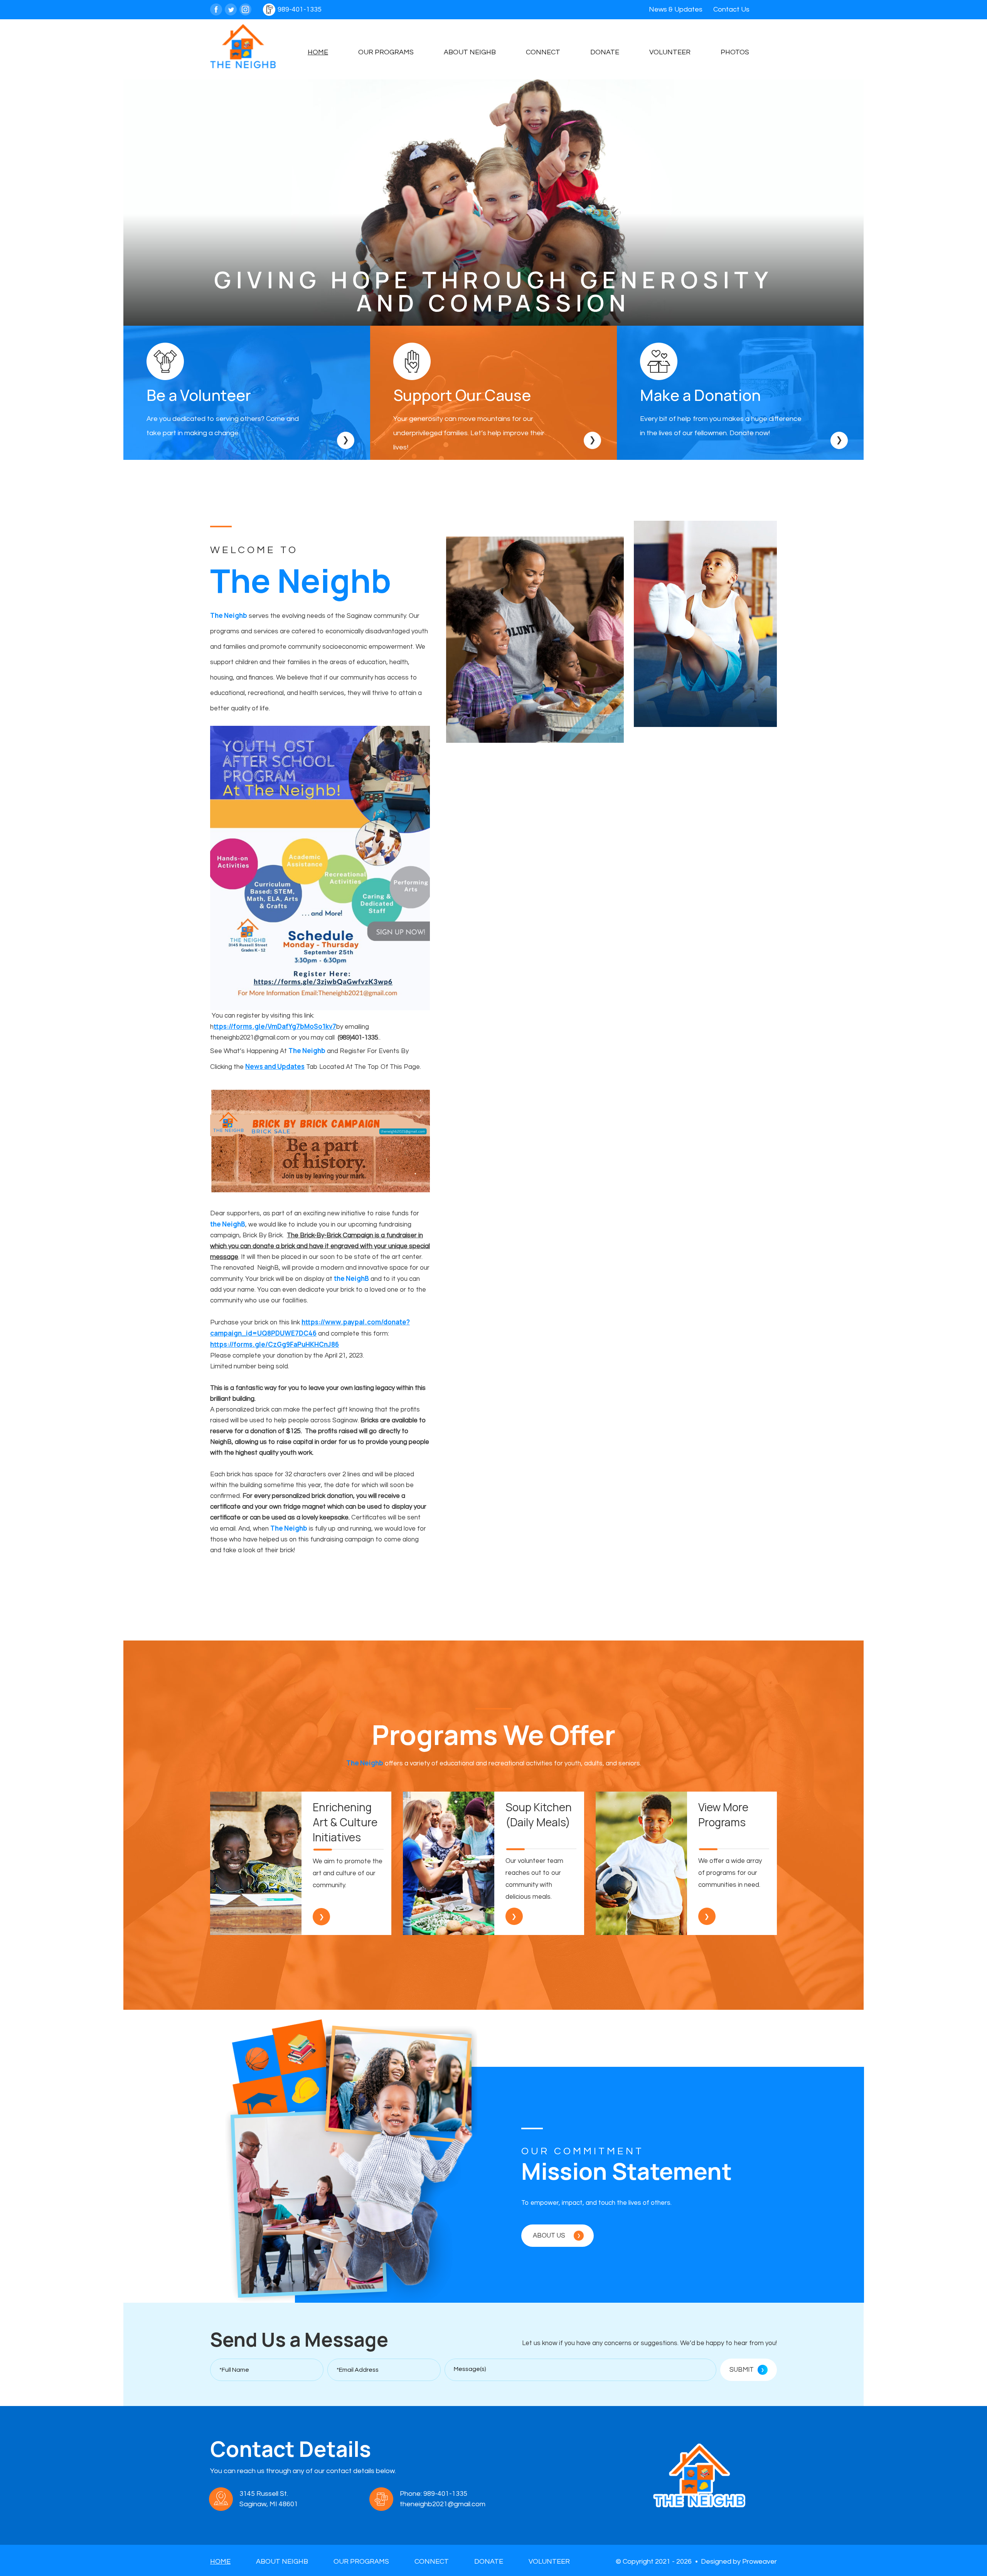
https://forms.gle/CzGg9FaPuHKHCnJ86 (275, 1344)
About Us (557, 2235)
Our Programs (386, 52)
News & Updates (676, 9)
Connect (543, 52)
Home (318, 52)
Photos (735, 52)
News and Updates (275, 1066)
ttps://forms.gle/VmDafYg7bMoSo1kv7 (275, 1026)
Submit (747, 2369)
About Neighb (470, 52)
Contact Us (731, 9)
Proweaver (760, 2562)
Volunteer (670, 52)
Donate (605, 52)
